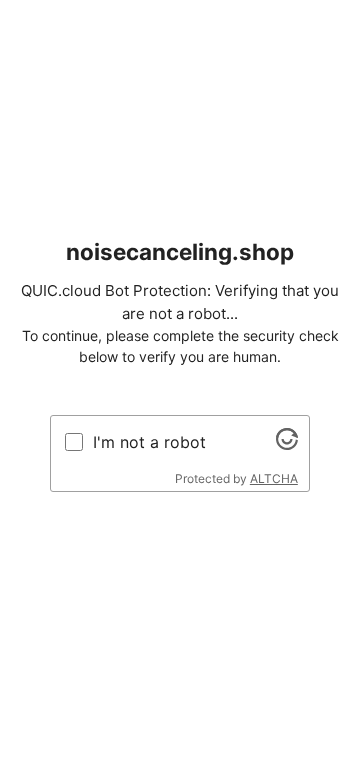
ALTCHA (274, 478)
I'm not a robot (149, 442)
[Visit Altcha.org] (287, 444)
